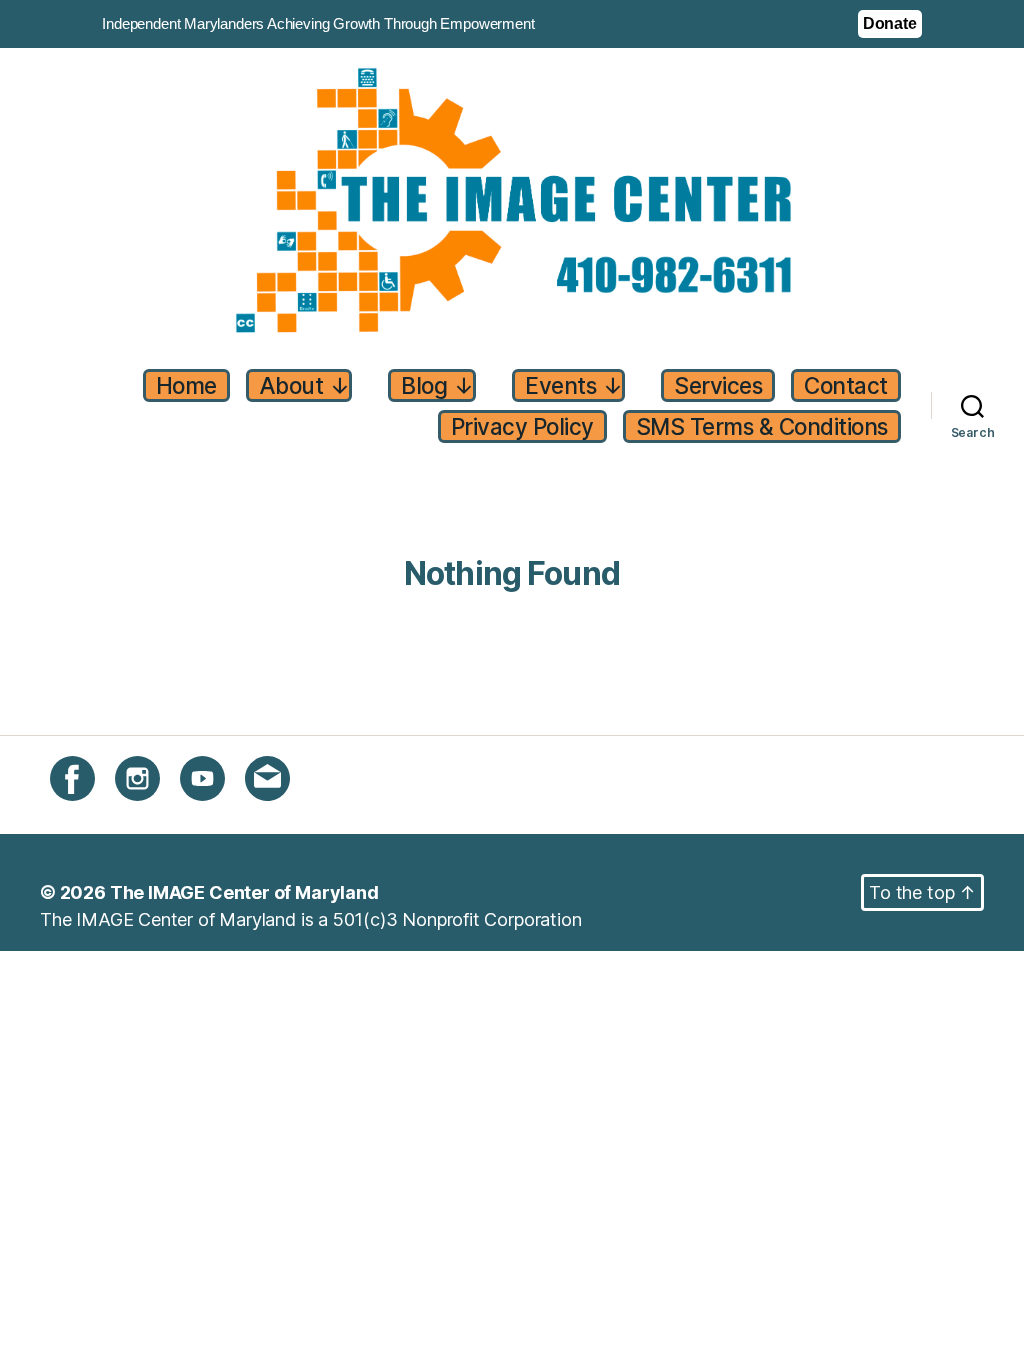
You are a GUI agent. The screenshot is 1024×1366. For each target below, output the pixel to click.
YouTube (216, 812)
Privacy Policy (522, 426)
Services (718, 385)
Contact (846, 385)
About (304, 385)
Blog (437, 385)
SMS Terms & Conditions (762, 426)
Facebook (91, 812)
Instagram (155, 812)
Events (573, 385)
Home (186, 385)
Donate (890, 23)
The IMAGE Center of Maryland (244, 892)
